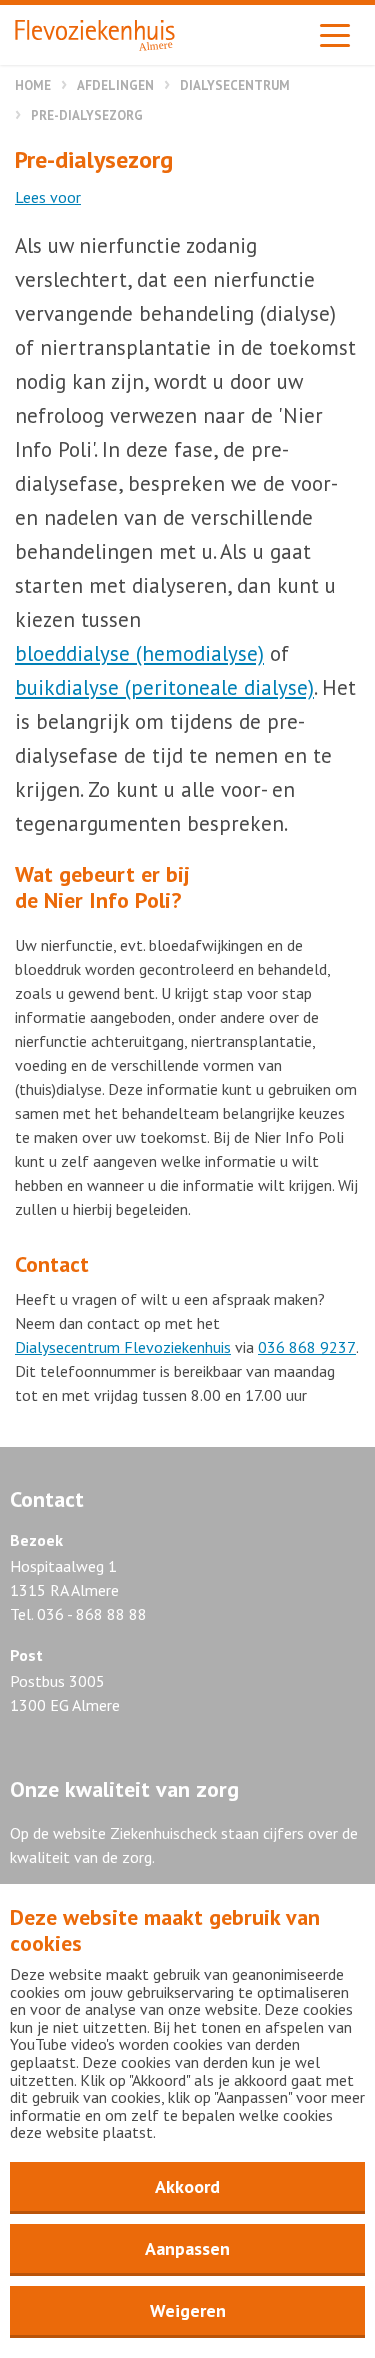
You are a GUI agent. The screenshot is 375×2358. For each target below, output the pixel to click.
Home (33, 85)
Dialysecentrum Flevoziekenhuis (123, 1347)
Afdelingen (115, 85)
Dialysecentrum (235, 85)
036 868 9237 (307, 1347)
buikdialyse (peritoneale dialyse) (164, 687)
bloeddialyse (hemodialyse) (139, 653)
